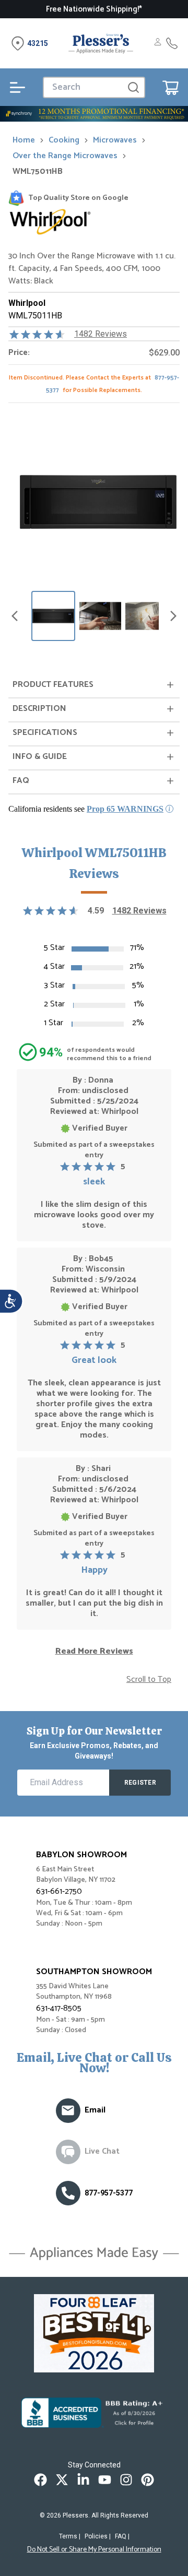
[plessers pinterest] (148, 2480)
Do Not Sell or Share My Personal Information (94, 2550)
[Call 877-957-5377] (172, 43)
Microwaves (115, 140)
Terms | (70, 2536)
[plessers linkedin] (83, 2480)
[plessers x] (62, 2480)
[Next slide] (173, 616)
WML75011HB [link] (38, 172)
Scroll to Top (149, 1680)
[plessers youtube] (105, 2480)
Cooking (64, 140)
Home (24, 140)
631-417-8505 (59, 2008)
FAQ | (122, 2536)
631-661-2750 (59, 1891)
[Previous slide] (15, 616)
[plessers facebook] (40, 2480)
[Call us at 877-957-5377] (68, 2193)
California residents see (86, 809)
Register (140, 1783)
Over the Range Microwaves (65, 156)
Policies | (98, 2536)
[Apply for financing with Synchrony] (94, 114)
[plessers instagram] (126, 2480)
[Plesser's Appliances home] (101, 43)
